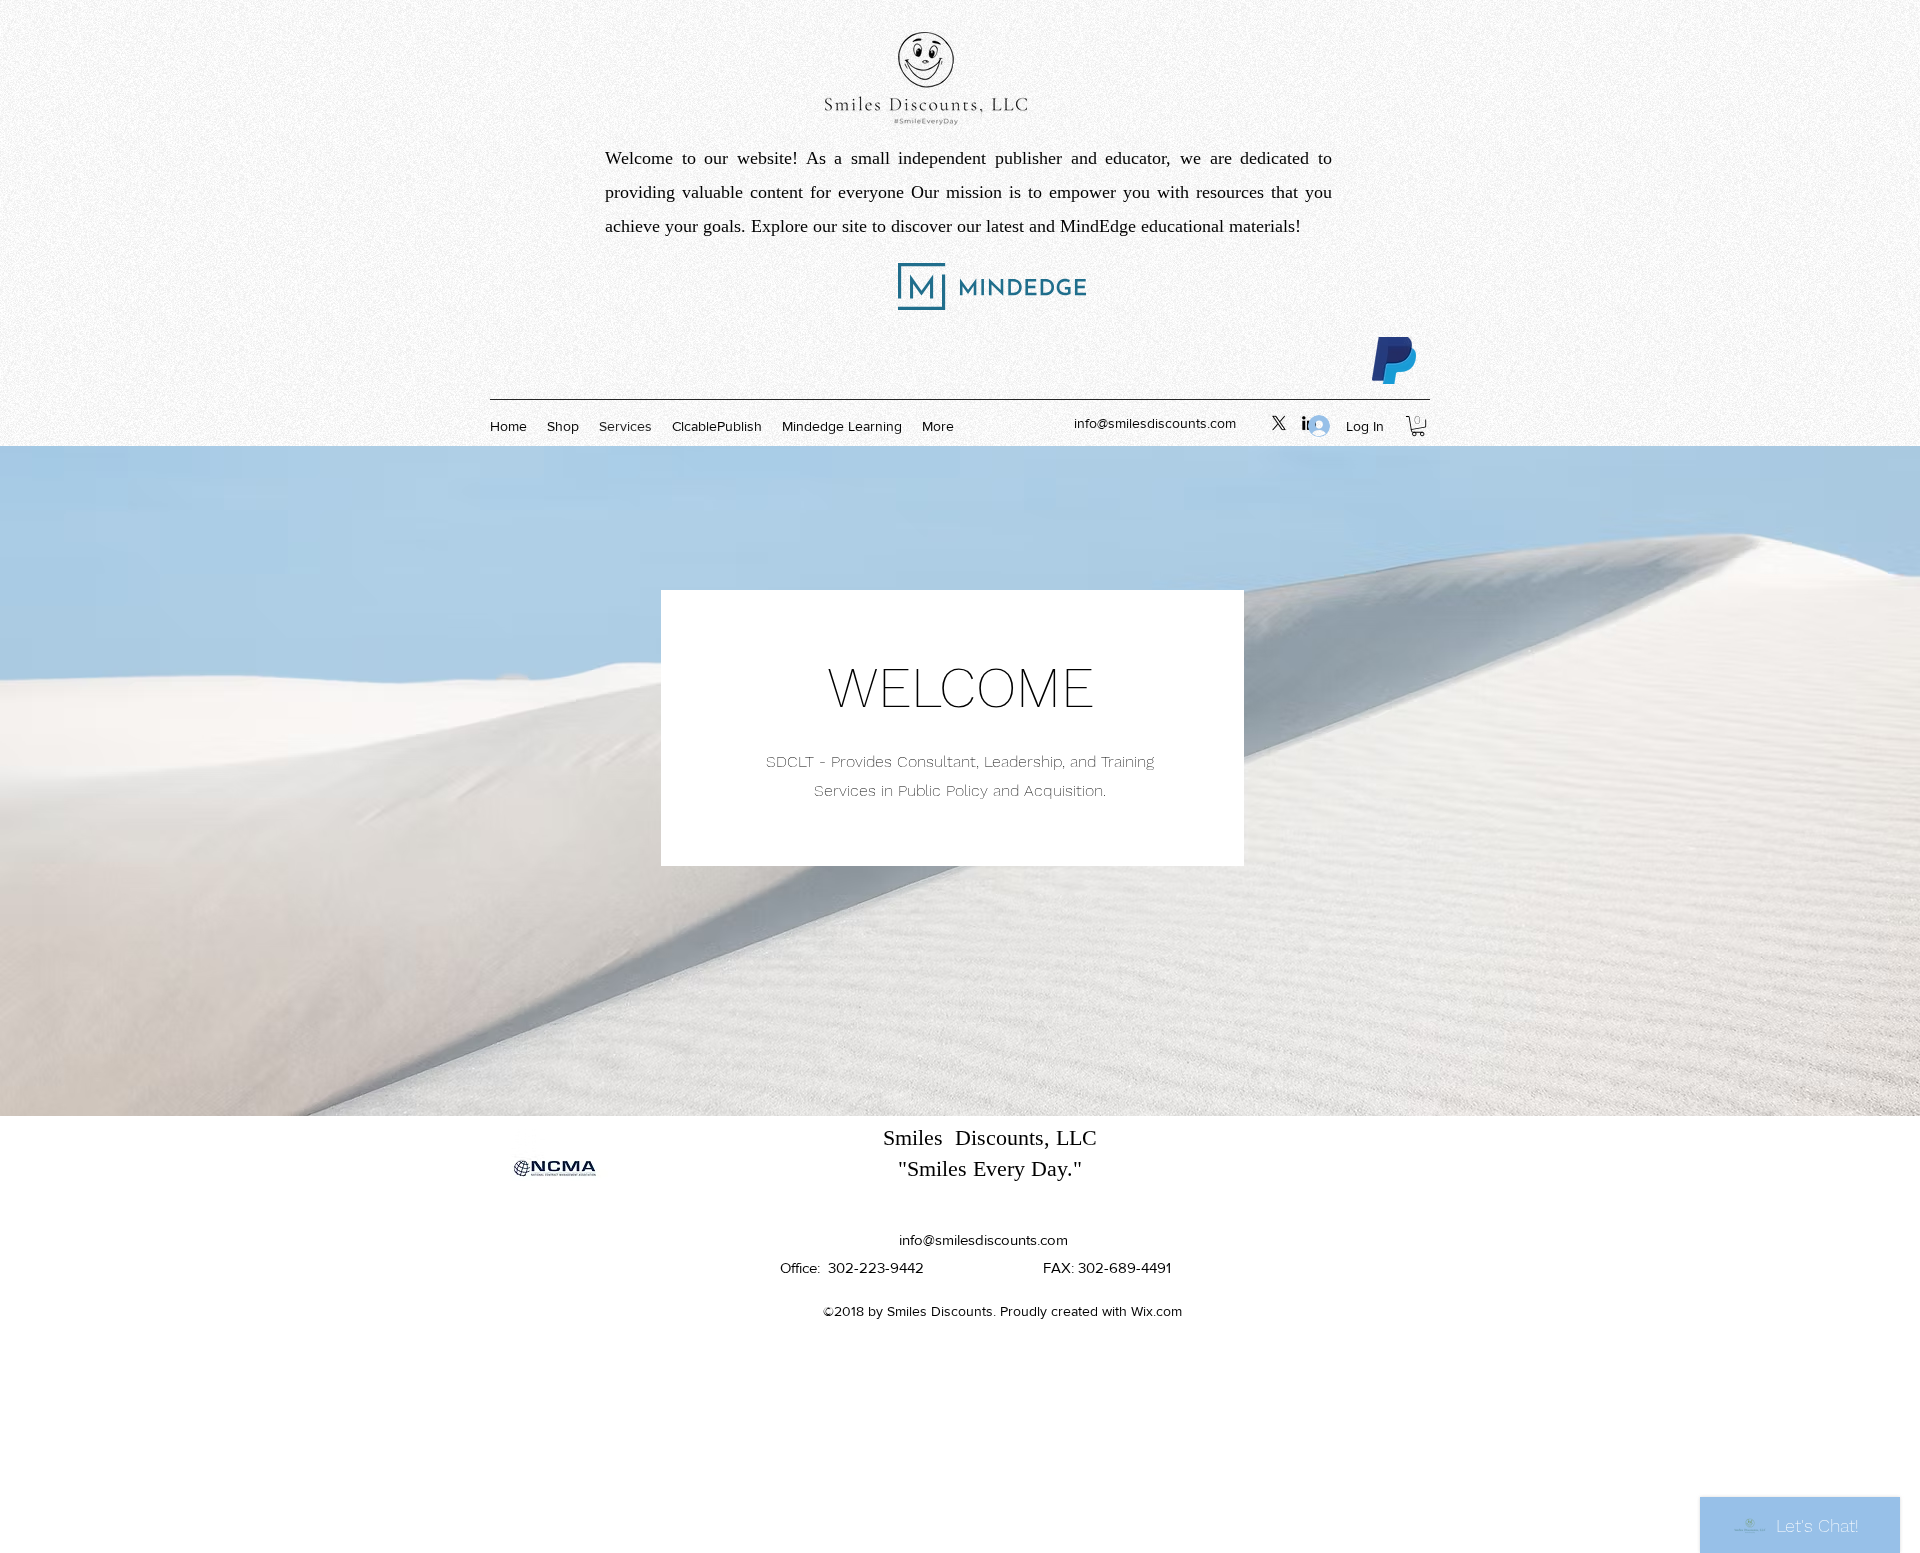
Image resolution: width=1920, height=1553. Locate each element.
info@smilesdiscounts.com (1155, 423)
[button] (1418, 426)
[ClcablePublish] (1279, 423)
